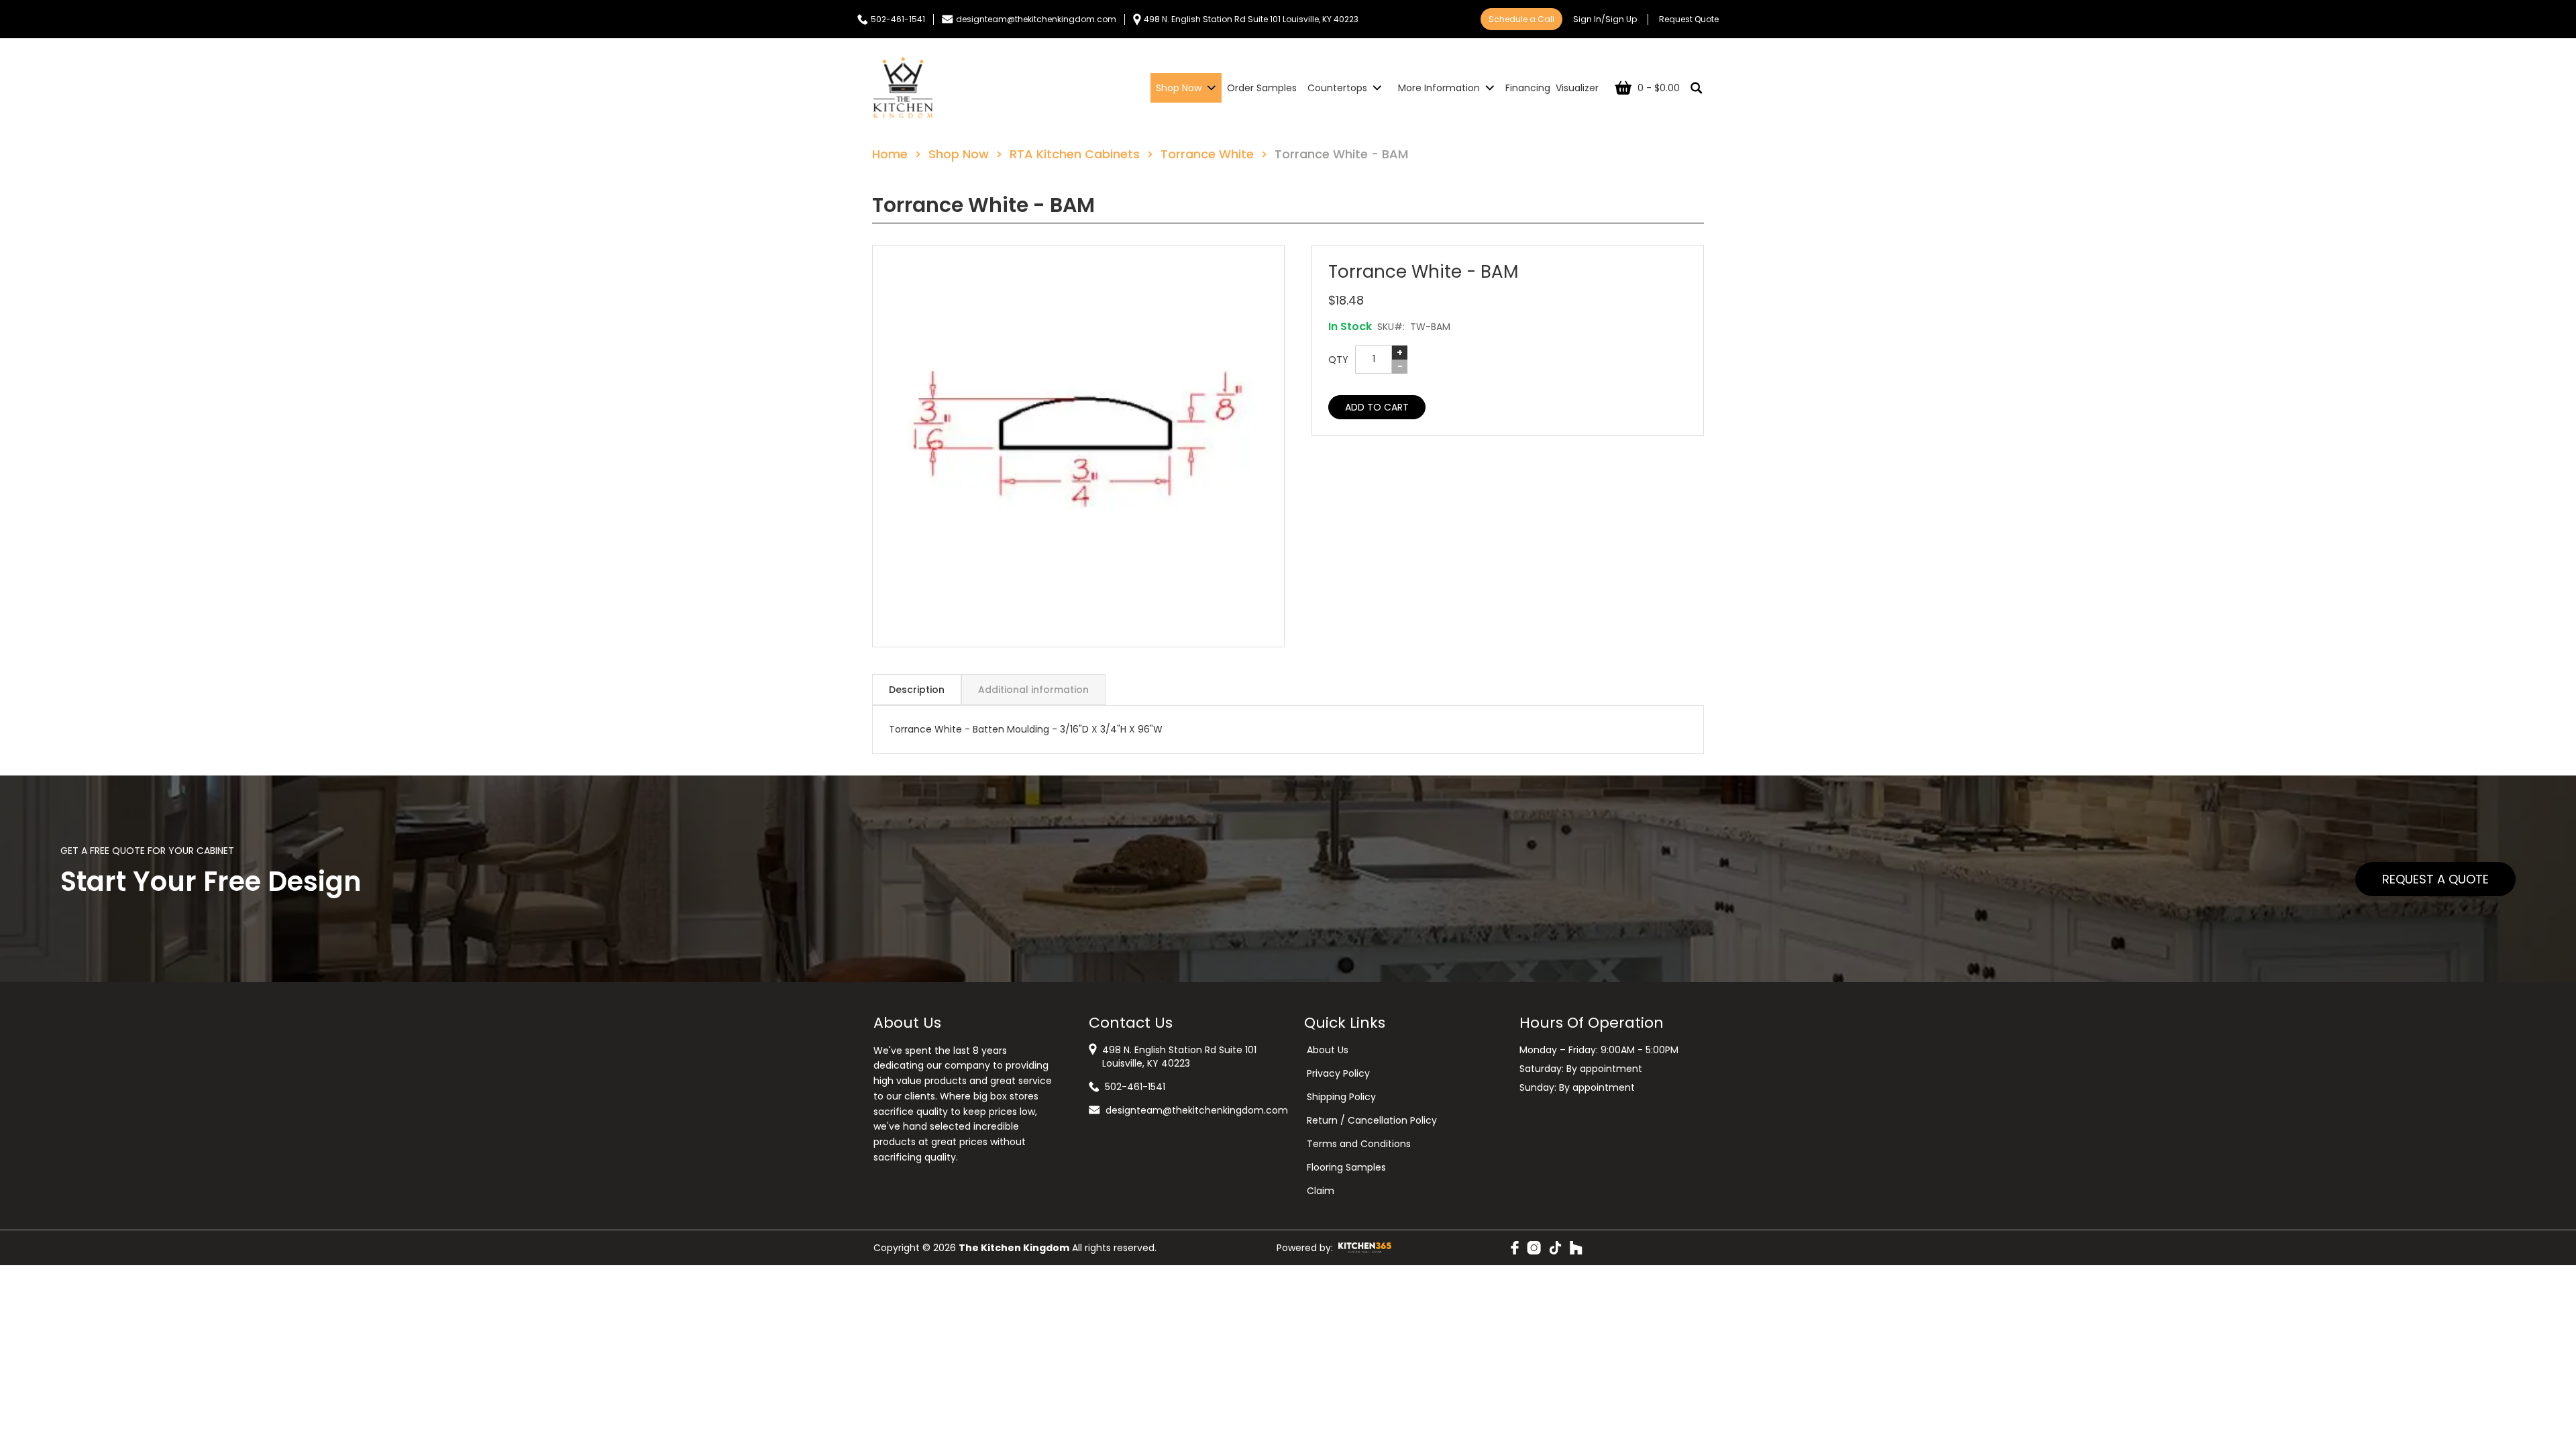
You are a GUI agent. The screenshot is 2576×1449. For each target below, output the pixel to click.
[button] (1078, 446)
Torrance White (1207, 154)
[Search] (1697, 88)
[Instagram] (1534, 1248)
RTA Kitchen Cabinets (1075, 154)
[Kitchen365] (1365, 1248)
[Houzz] (1576, 1248)
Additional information (1033, 690)
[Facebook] (1515, 1248)
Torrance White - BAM (1341, 154)
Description (917, 690)
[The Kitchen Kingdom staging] (903, 88)
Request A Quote (2435, 879)
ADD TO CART (1377, 407)
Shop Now (959, 154)
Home (890, 154)
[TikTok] (1555, 1248)
